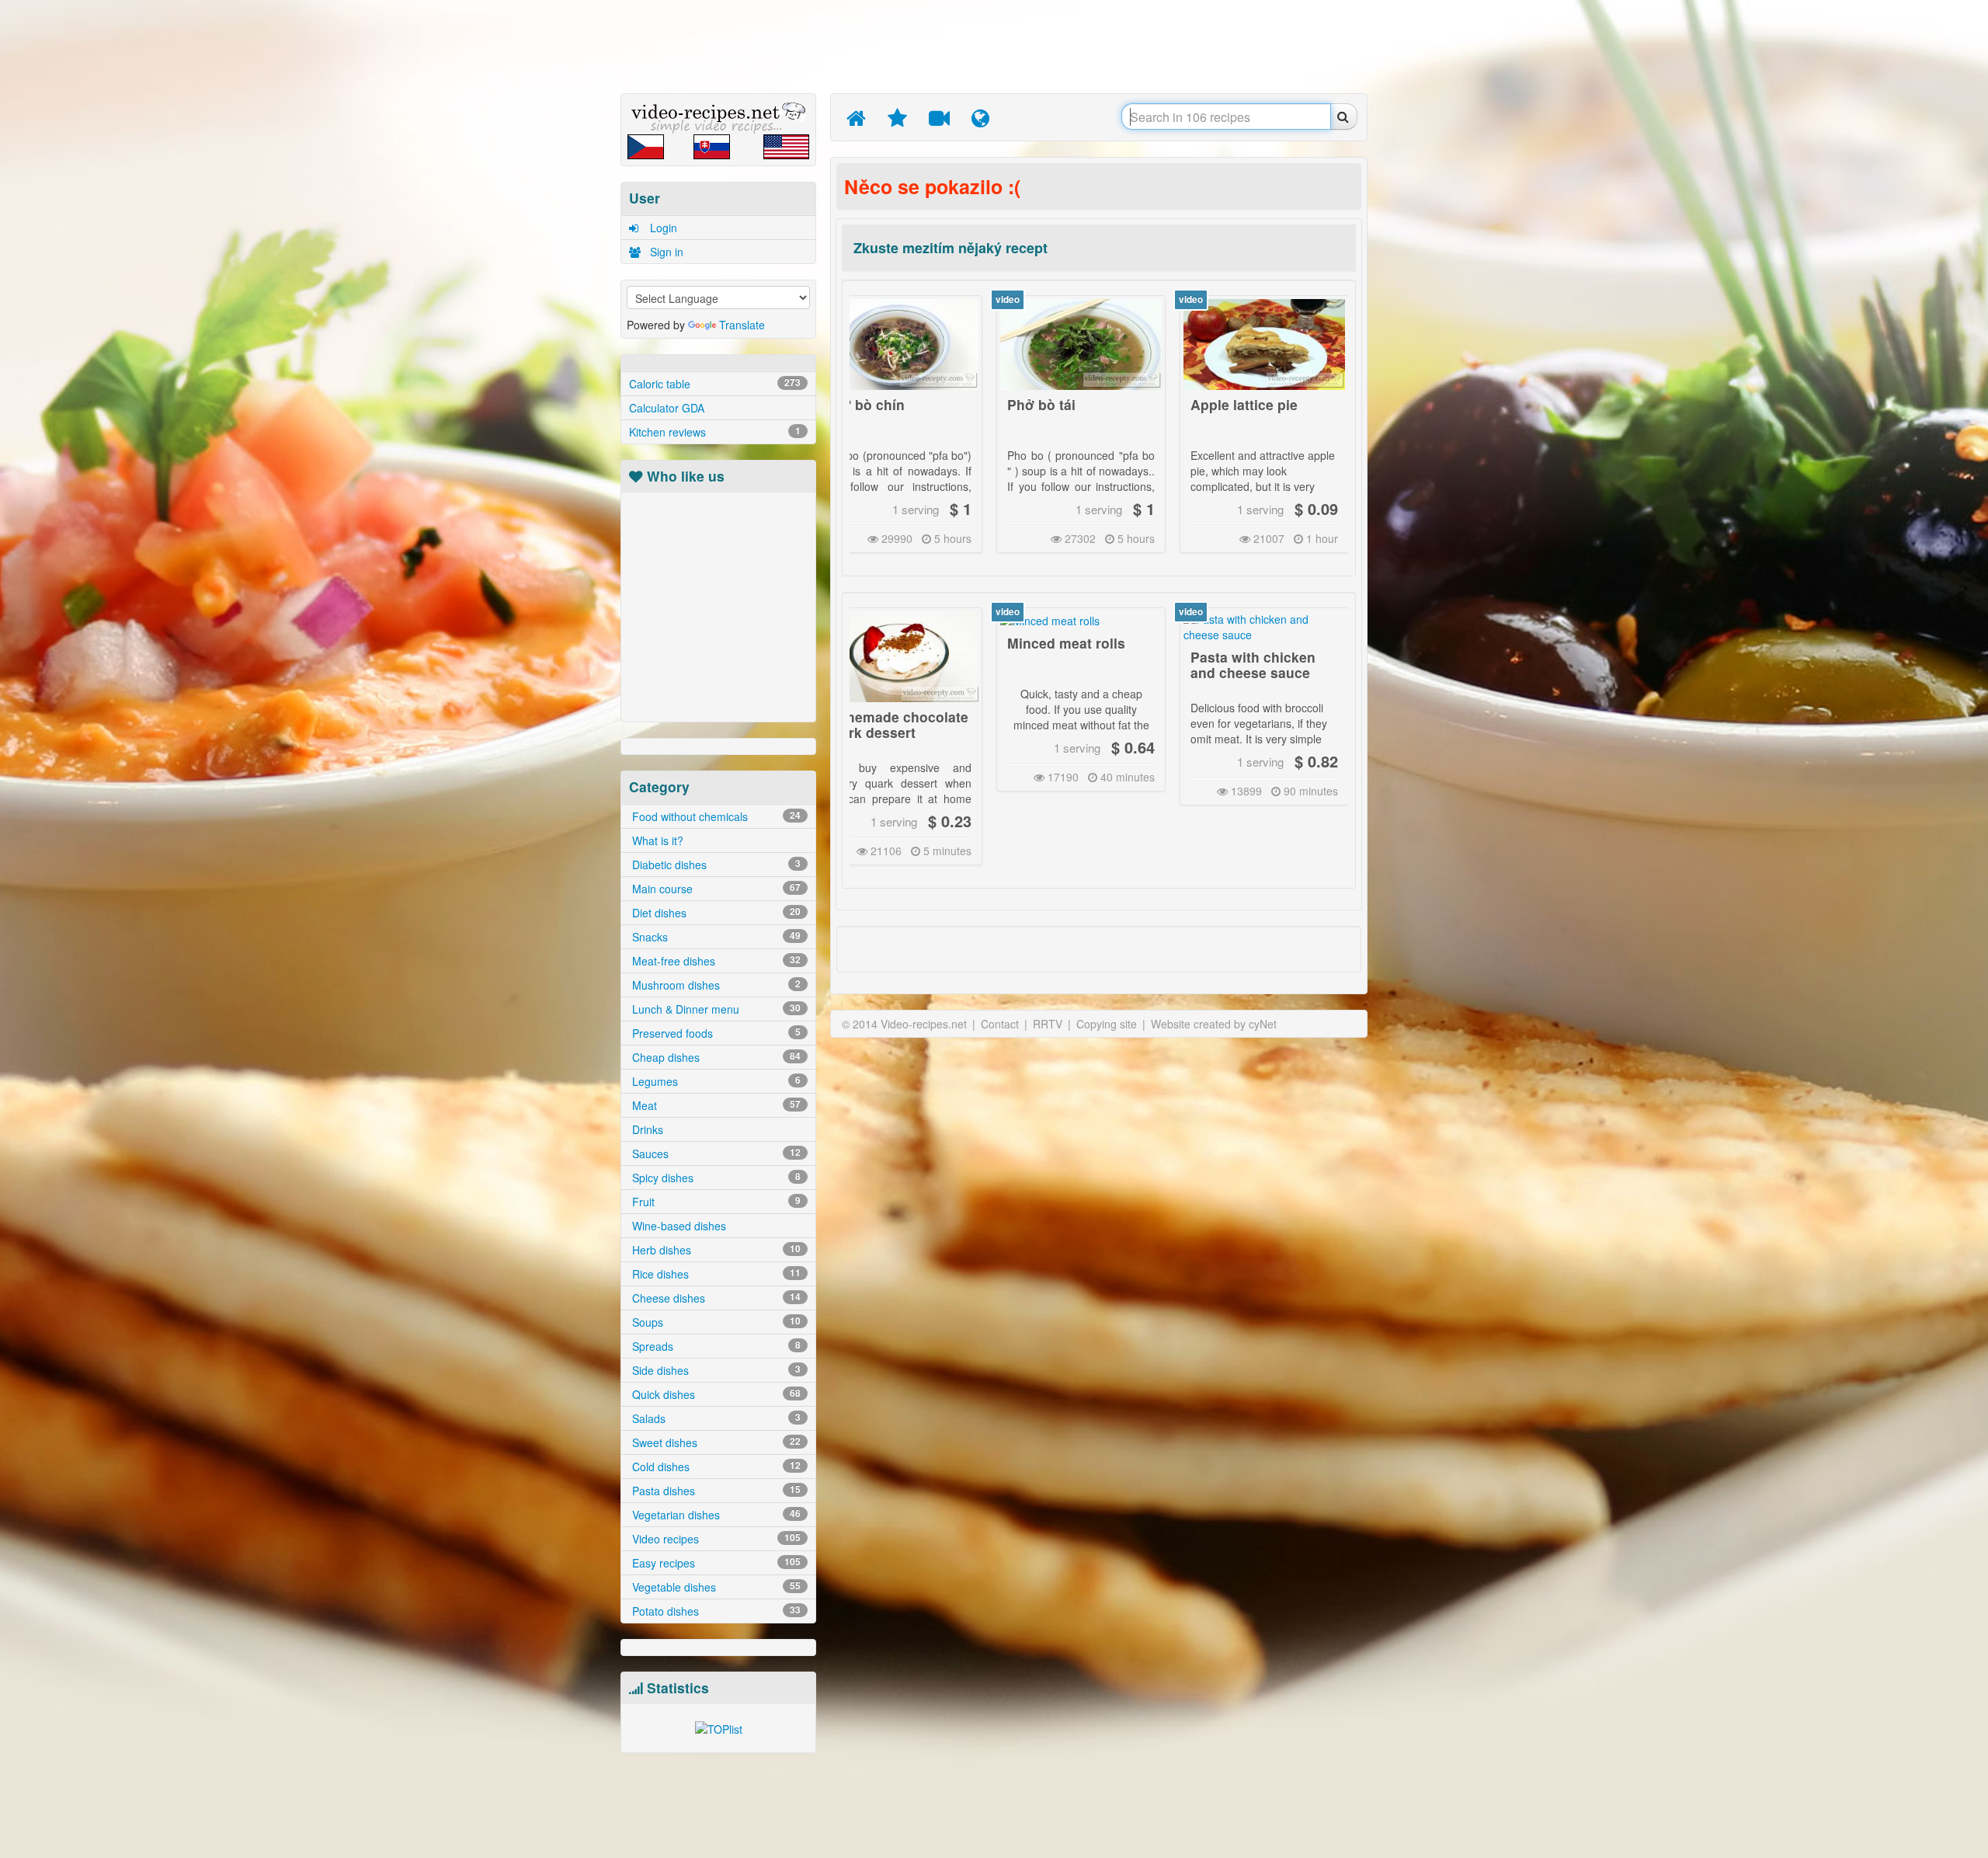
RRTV (1048, 1024)
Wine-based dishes (678, 1226)
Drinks (646, 1129)
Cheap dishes (715, 1057)
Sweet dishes (715, 1442)
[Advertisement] (547, 245)
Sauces (715, 1153)
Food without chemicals (715, 816)
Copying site (1107, 1024)
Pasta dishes (715, 1491)
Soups (715, 1322)
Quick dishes (715, 1394)
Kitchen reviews (715, 432)
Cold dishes (715, 1467)
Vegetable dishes (715, 1587)
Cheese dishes (715, 1298)
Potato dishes (715, 1611)
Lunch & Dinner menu (715, 1009)
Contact (1000, 1024)
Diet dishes (715, 913)
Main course (715, 889)
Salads (715, 1418)
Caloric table (715, 384)
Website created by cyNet (1214, 1024)
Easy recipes (715, 1563)
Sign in (665, 252)
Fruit (715, 1202)
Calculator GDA (667, 408)
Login (662, 228)
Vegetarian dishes (715, 1515)
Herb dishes (715, 1250)
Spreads (715, 1346)
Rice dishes (715, 1274)
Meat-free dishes (715, 961)
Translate (742, 325)
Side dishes (715, 1370)
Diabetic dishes (715, 865)
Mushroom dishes (715, 985)
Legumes (715, 1081)
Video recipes (715, 1539)
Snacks (715, 937)
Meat (715, 1105)
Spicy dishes (715, 1178)
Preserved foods (715, 1033)
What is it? (656, 840)
